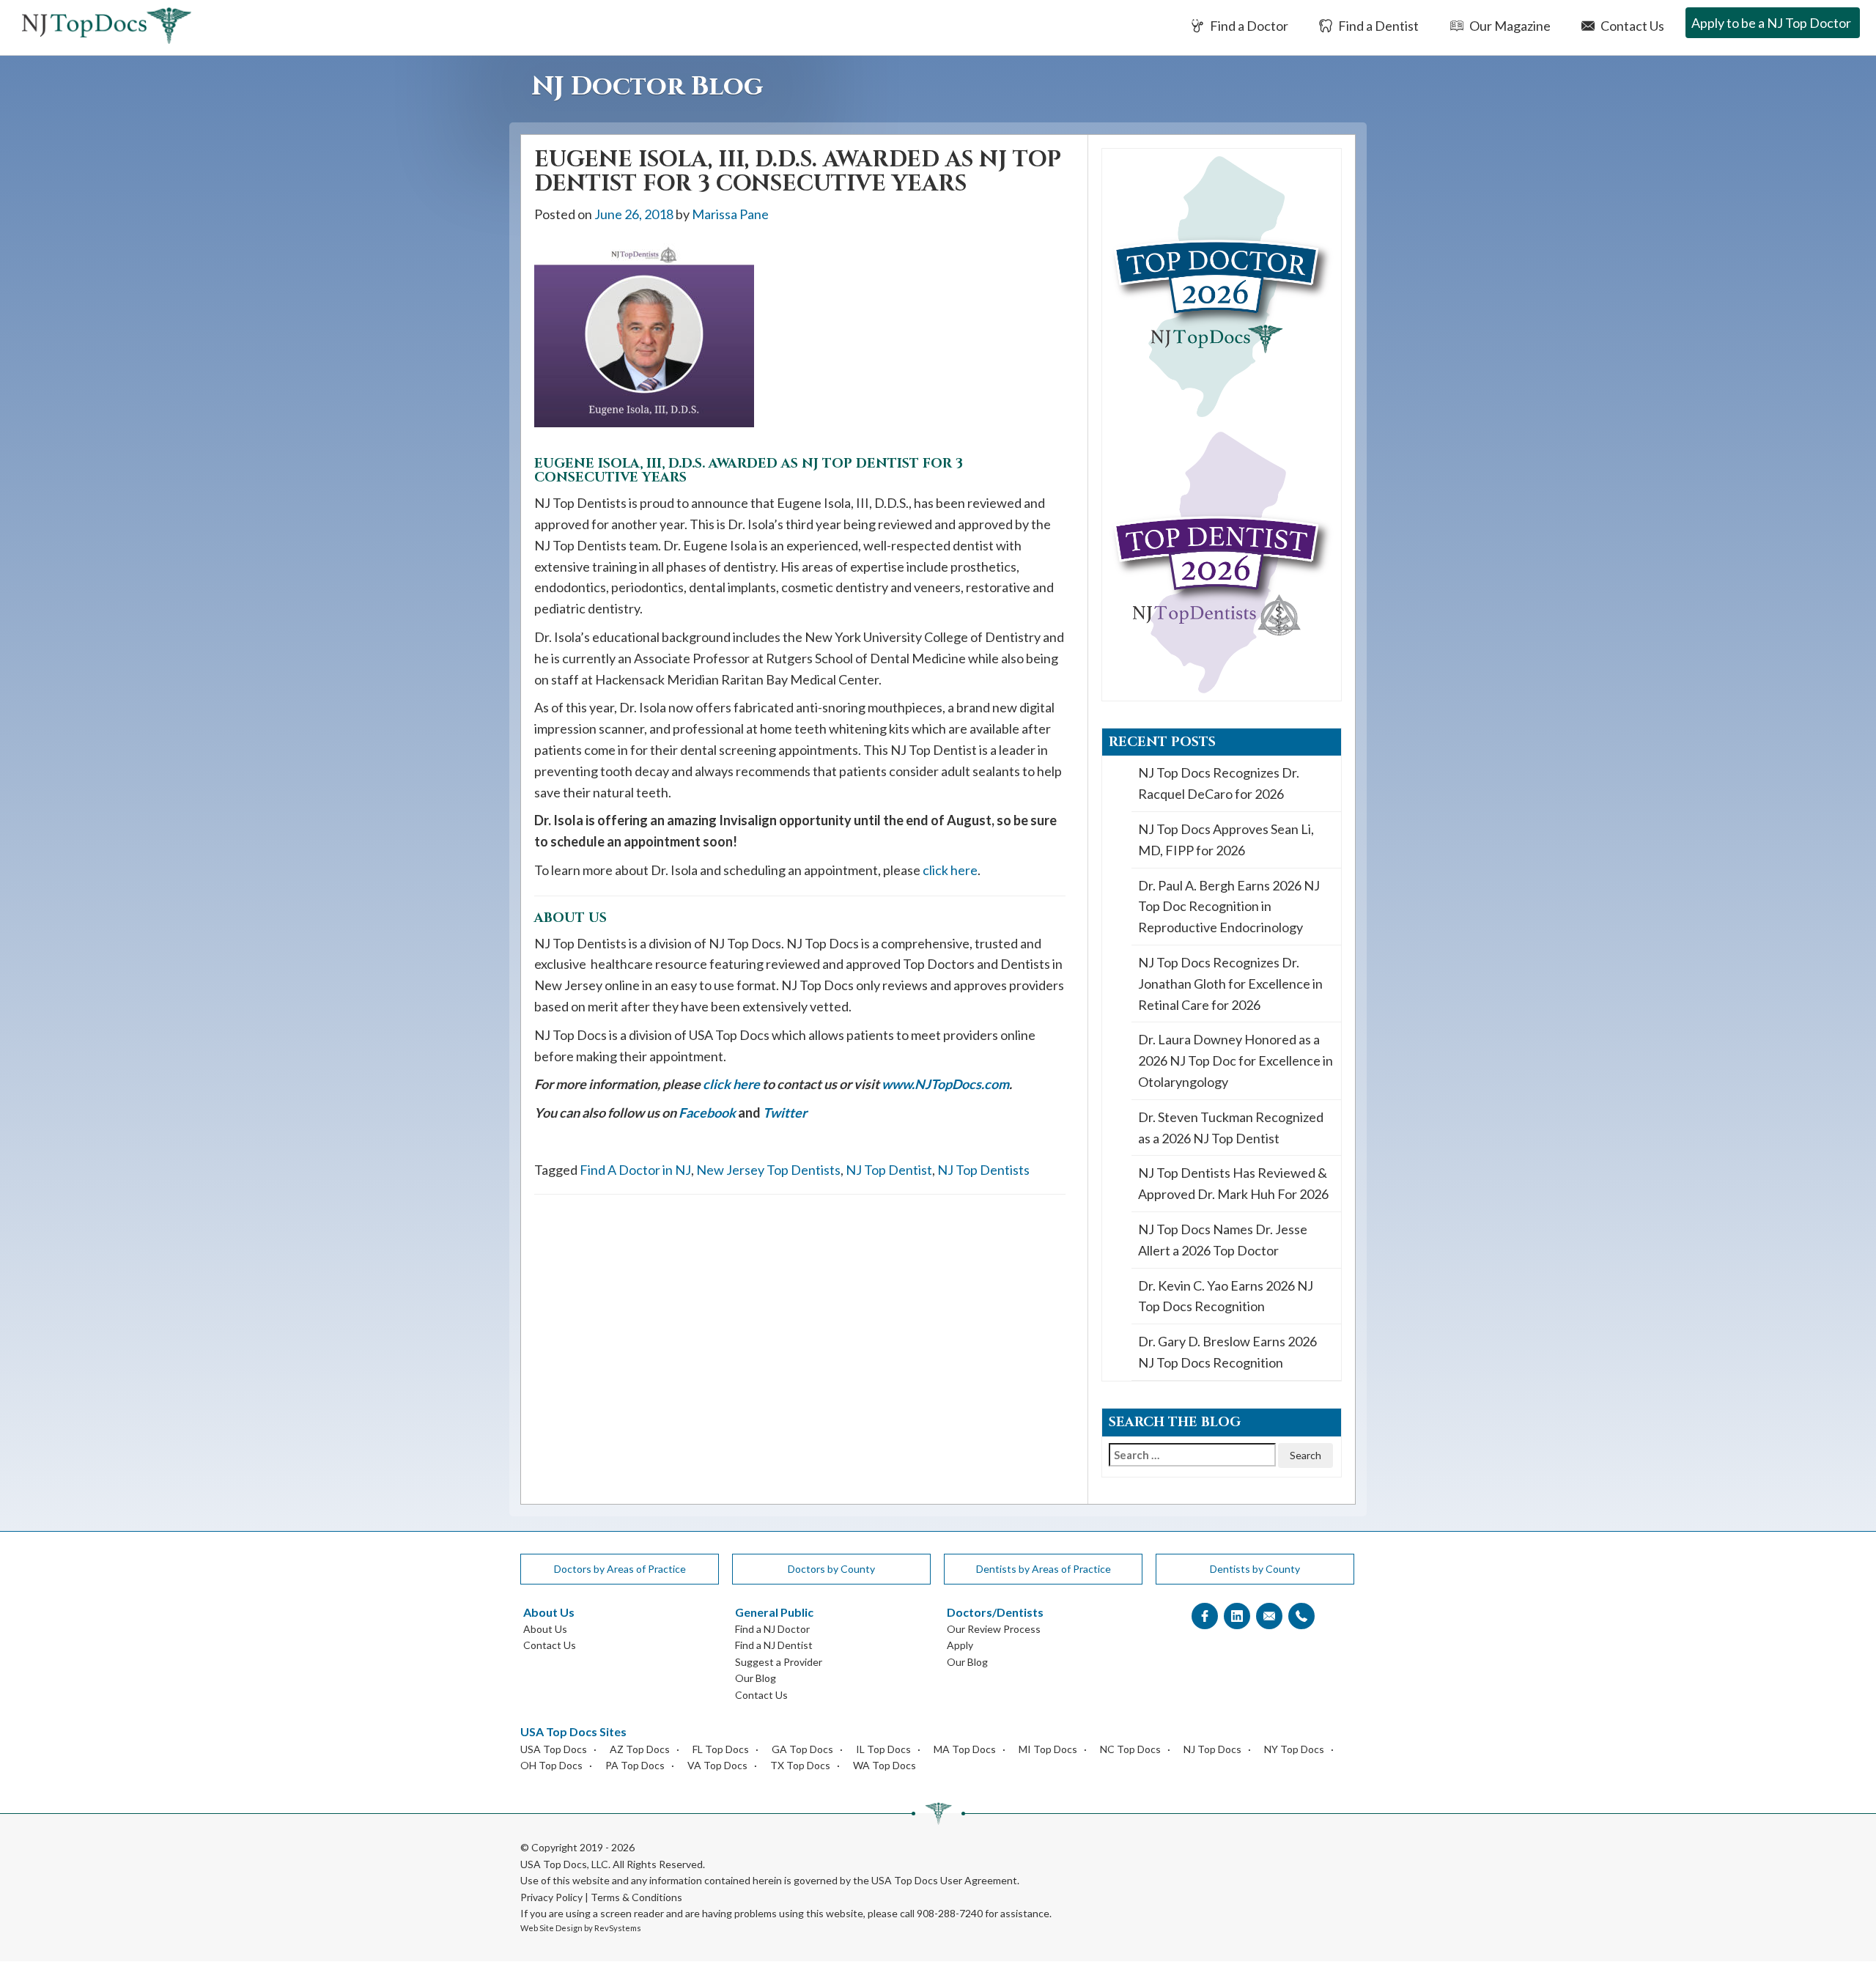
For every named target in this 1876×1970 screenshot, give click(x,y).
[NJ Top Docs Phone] (1301, 1616)
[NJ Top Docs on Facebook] (1205, 1616)
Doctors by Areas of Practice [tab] (620, 1569)
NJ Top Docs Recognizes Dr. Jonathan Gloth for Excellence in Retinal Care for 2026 (1230, 984)
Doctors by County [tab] (831, 1569)
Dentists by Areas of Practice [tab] (1044, 1569)
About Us (545, 1629)
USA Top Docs (554, 1749)
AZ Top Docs (640, 1749)
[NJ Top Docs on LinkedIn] (1237, 1616)
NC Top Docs (1130, 1749)
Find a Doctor (1248, 26)
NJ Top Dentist (889, 1170)
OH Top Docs (551, 1765)
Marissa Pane (730, 214)
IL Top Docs (883, 1749)
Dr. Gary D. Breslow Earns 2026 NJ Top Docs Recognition (1227, 1352)
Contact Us (1631, 26)
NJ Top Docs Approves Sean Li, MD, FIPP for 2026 (1226, 840)
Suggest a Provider (779, 1662)
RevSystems (618, 1928)
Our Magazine (1509, 26)
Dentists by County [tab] (1255, 1569)
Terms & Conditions (636, 1897)
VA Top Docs (717, 1765)
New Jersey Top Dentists (768, 1170)
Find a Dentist (1377, 26)
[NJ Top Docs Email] (1269, 1616)
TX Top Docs (800, 1765)
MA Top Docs (965, 1749)
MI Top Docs (1048, 1749)
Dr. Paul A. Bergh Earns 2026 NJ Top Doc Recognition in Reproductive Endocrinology (1229, 907)
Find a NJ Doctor (772, 1629)
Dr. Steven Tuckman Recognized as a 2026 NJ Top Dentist (1231, 1128)
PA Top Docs (635, 1765)
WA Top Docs (885, 1765)
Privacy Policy (551, 1897)
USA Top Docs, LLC (564, 1864)
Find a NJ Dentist (774, 1645)
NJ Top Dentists (983, 1170)
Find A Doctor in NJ (635, 1170)
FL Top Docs (721, 1749)
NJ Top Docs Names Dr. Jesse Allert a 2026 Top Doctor (1223, 1240)
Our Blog (756, 1678)
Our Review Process (994, 1629)
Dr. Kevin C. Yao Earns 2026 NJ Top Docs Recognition (1226, 1296)
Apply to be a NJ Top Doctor (1771, 23)
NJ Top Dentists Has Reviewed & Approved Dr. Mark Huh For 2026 (1233, 1183)
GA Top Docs (802, 1749)
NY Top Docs (1294, 1749)
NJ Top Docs (1212, 1749)
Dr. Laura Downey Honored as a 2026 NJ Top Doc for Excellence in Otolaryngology (1236, 1060)
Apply (960, 1645)
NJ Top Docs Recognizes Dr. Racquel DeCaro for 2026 (1219, 783)
